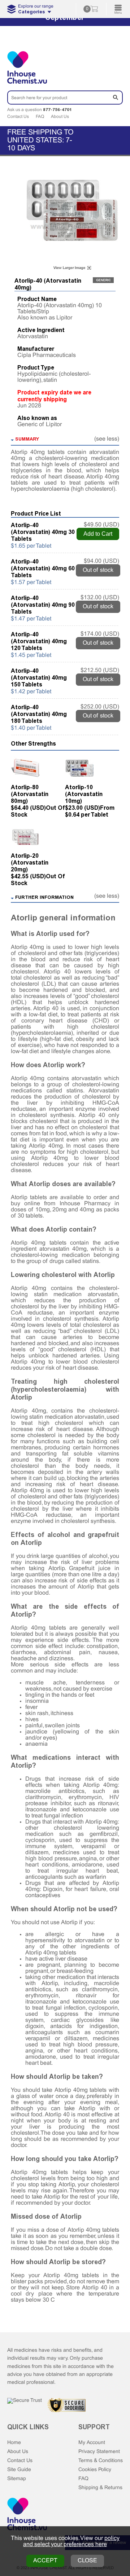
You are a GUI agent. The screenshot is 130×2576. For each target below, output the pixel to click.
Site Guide (19, 2470)
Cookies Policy (95, 2470)
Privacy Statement (99, 2452)
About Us (60, 117)
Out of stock (98, 570)
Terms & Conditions (101, 2461)
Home (14, 2443)
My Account (92, 2443)
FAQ (40, 117)
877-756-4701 (57, 110)
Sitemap (17, 2479)
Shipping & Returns (100, 2488)
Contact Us (18, 117)
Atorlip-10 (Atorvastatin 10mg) (84, 794)
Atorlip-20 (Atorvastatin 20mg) (30, 863)
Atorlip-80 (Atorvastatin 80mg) (30, 794)
